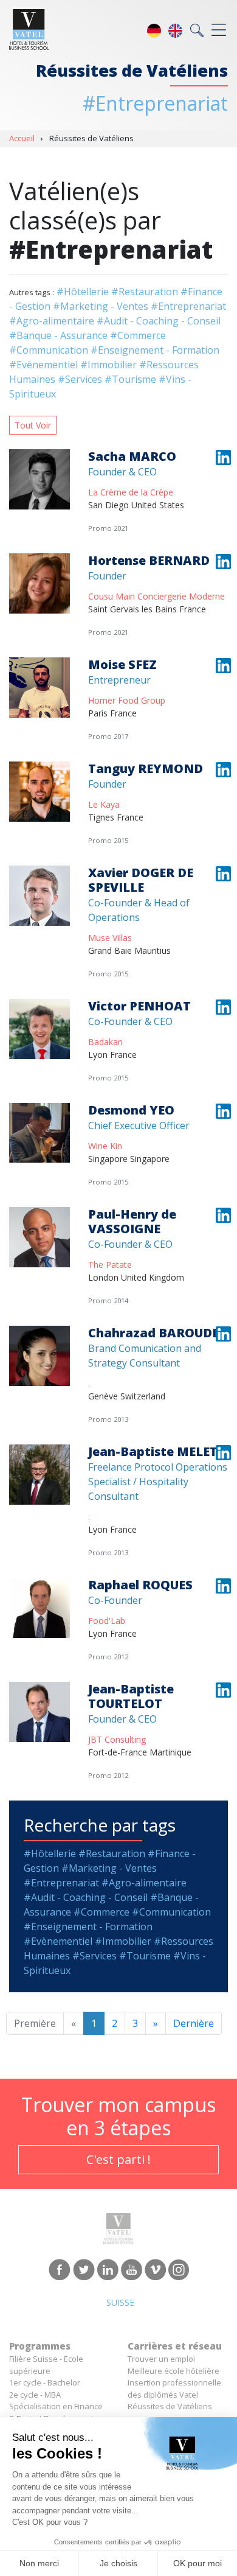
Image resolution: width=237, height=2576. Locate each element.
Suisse (120, 2302)
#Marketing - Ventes (101, 306)
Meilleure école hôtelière (173, 2371)
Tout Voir (33, 425)
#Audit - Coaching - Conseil (159, 321)
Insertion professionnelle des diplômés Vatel (174, 2389)
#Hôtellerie (83, 292)
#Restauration (145, 292)
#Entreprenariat (188, 306)
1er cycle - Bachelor (45, 2382)
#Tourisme (130, 379)
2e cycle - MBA (35, 2395)
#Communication (49, 350)
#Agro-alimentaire (52, 321)
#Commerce (138, 335)
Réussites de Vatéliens (170, 2406)
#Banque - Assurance (58, 335)
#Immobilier (108, 365)
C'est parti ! (118, 2159)
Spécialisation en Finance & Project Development (56, 2412)
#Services (80, 379)
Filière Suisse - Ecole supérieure (46, 2365)
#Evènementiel (43, 365)
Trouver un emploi (161, 2359)
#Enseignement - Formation (155, 350)
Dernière (194, 2023)
